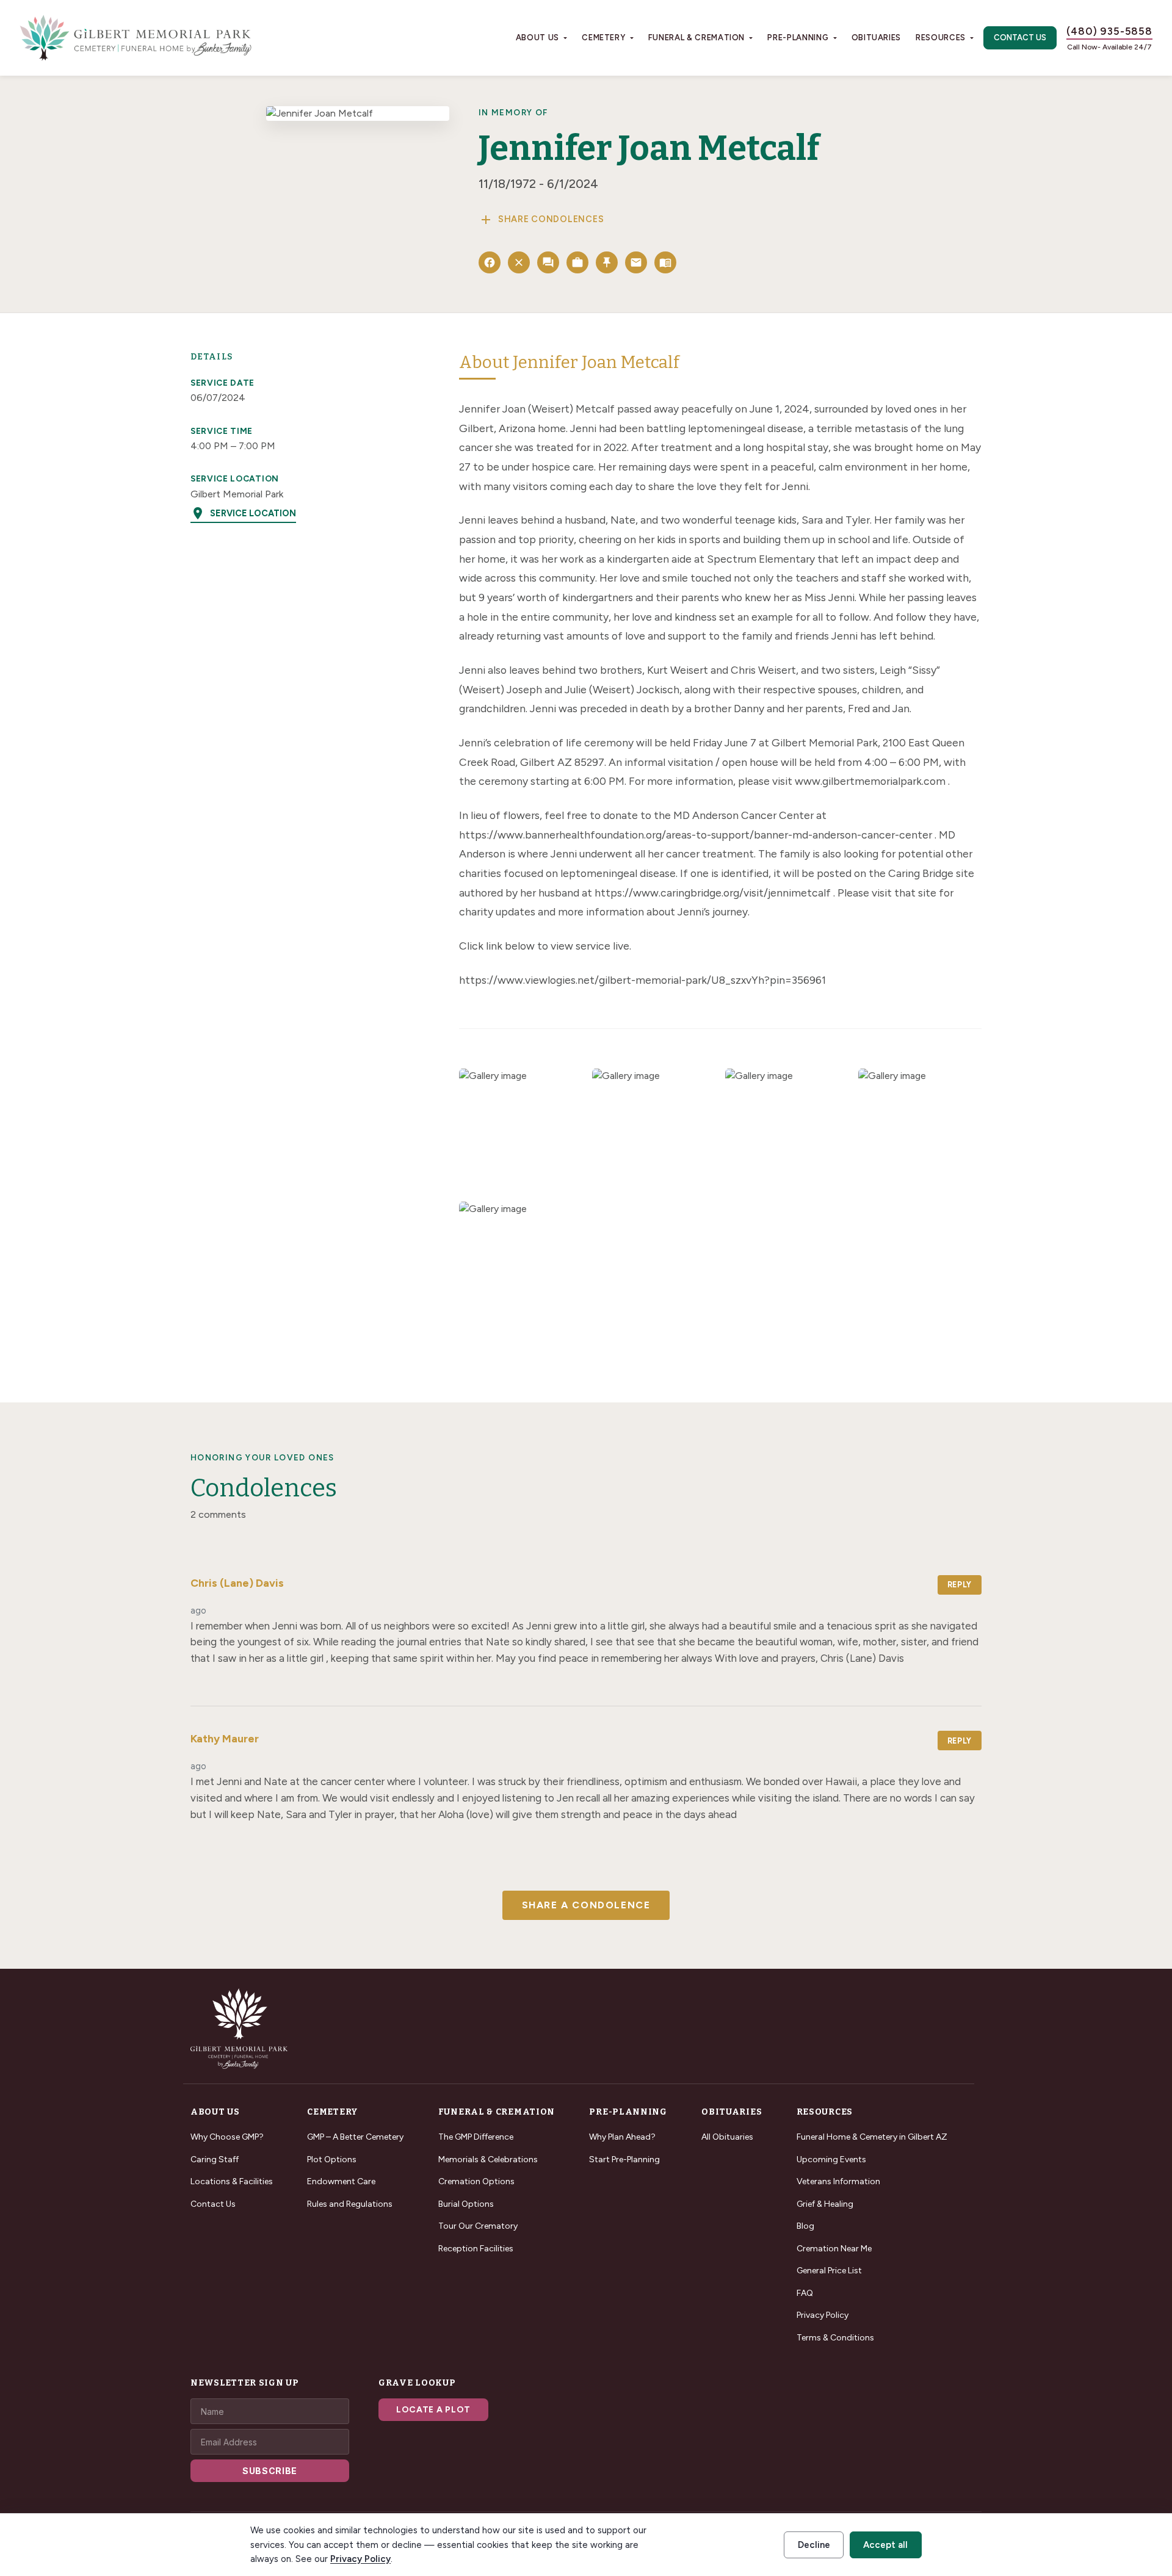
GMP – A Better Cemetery (355, 2137)
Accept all (885, 2545)
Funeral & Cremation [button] (696, 38)
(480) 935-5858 (1109, 31)
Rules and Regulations (350, 2204)
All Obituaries (727, 2137)
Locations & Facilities (232, 2181)
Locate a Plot (433, 2410)
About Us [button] (537, 38)
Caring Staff (215, 2159)
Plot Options (332, 2159)
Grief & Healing (825, 2204)
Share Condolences (541, 220)
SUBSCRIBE (270, 2471)
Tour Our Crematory (478, 2226)
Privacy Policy (823, 2315)
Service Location (243, 513)
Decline (814, 2545)
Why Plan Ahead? (622, 2137)
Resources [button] (941, 38)
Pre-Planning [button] (798, 38)
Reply (960, 1585)
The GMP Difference (476, 2137)
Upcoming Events (831, 2159)
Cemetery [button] (603, 38)
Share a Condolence (586, 1905)
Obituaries (877, 38)
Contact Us (1020, 38)
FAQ (805, 2293)
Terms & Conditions (835, 2338)
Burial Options (466, 2204)
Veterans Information (838, 2181)
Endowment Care (341, 2181)
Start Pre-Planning (624, 2159)
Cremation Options (476, 2181)
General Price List (829, 2271)
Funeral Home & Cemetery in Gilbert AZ (872, 2137)
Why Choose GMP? (227, 2137)
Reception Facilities (476, 2249)
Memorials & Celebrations (488, 2159)
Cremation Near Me (834, 2249)
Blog (805, 2226)
